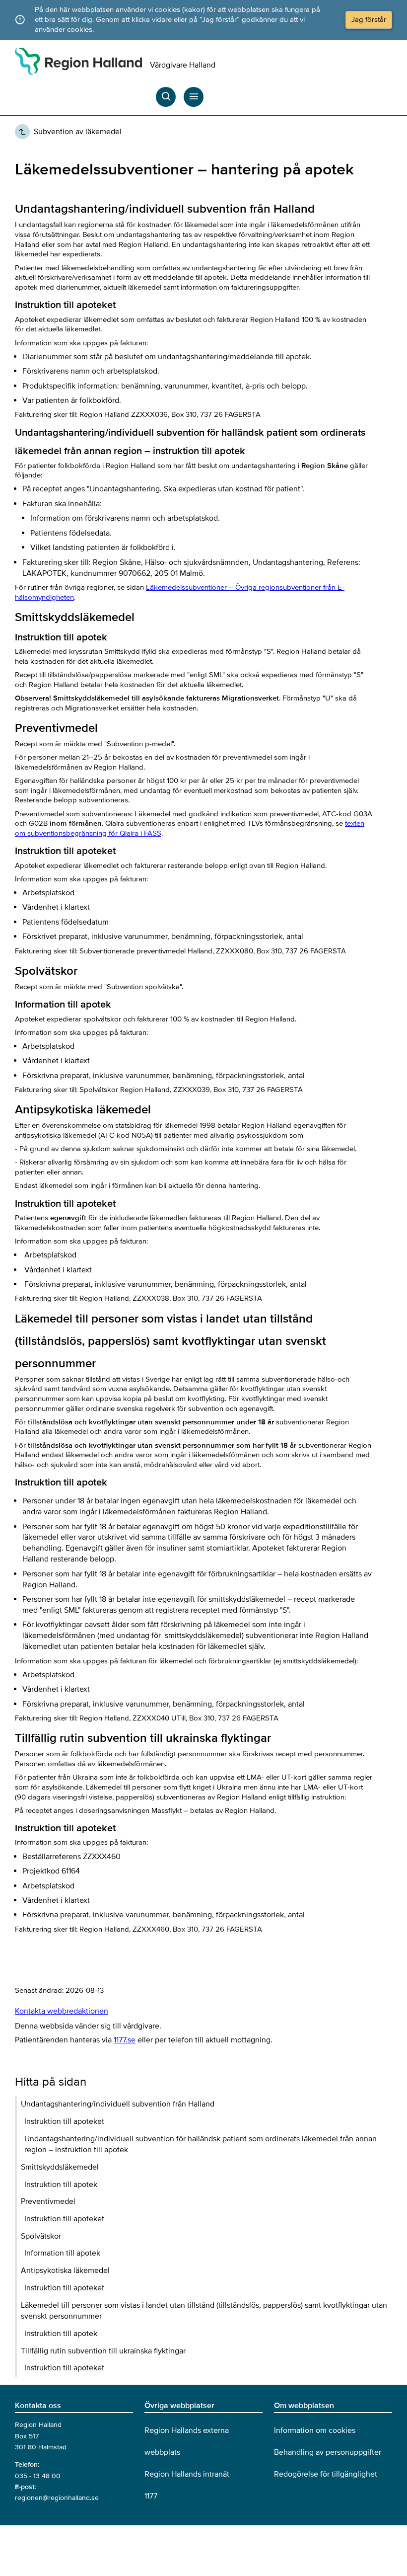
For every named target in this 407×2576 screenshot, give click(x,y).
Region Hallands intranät (187, 2474)
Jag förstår (369, 19)
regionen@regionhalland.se (57, 2498)
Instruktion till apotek (61, 2185)
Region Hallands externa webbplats (187, 2441)
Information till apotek (62, 2253)
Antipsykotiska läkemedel (65, 2270)
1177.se (125, 2040)
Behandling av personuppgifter (328, 2452)
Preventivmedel (48, 2201)
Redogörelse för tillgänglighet (326, 2474)
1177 (151, 2496)
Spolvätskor (41, 2236)
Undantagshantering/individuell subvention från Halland (118, 2104)
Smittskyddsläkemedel (60, 2167)
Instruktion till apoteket (64, 2121)
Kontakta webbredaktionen (62, 2011)
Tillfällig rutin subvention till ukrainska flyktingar (103, 2351)
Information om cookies (315, 2430)
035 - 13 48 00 (38, 2476)
